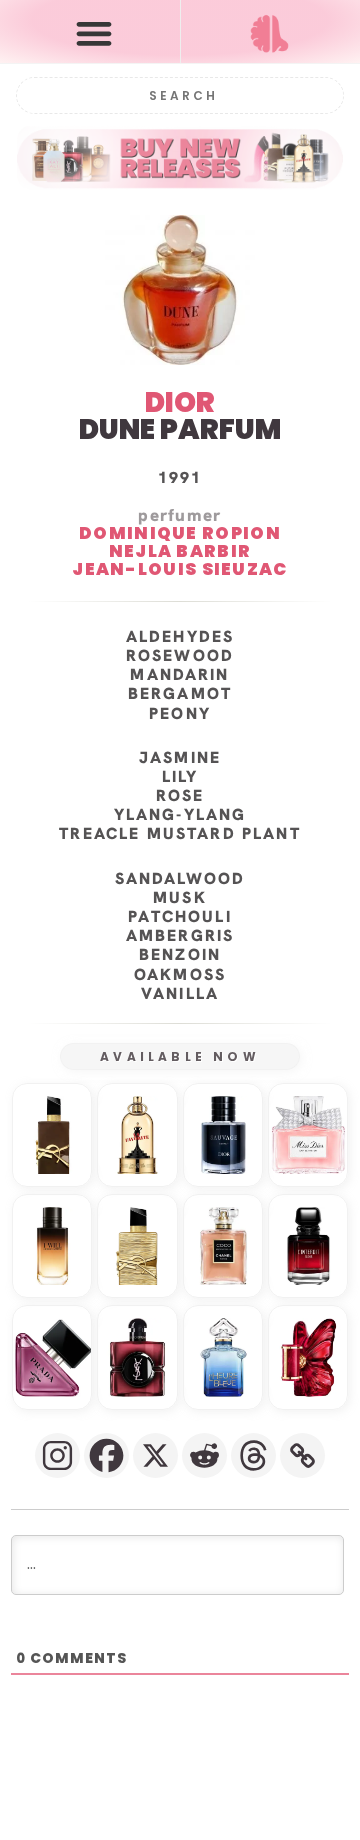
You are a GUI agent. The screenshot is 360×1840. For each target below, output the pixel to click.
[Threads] (253, 1455)
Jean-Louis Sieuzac (179, 569)
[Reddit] (204, 1455)
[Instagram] (57, 1455)
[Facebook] (106, 1455)
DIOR (180, 402)
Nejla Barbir (180, 552)
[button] (94, 32)
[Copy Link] (302, 1455)
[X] (155, 1455)
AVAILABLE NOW (180, 1056)
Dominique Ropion (180, 534)
